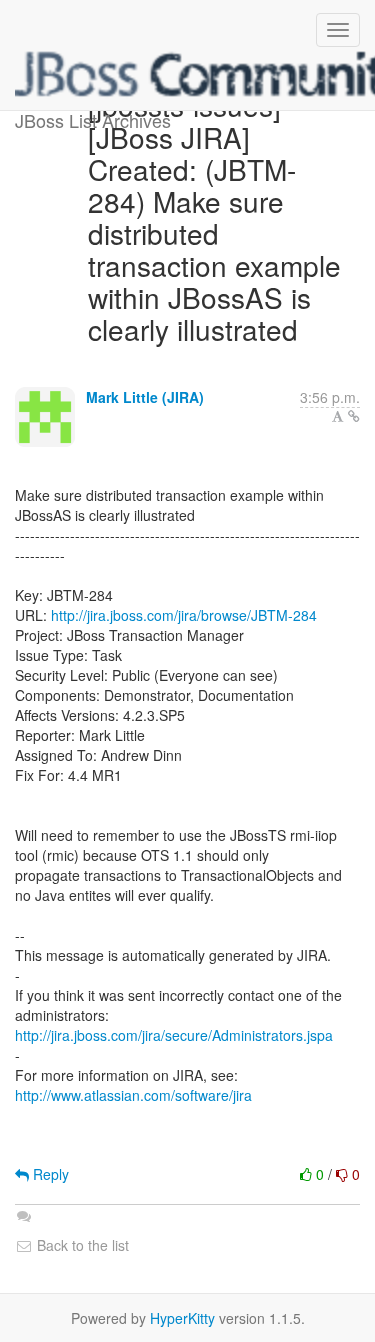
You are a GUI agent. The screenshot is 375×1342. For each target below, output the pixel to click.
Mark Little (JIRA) (145, 397)
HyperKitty (182, 1318)
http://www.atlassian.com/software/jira (133, 1095)
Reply (49, 1174)
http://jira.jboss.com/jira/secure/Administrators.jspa (174, 1035)
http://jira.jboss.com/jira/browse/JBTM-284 (184, 615)
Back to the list (81, 1245)
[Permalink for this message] (354, 416)
